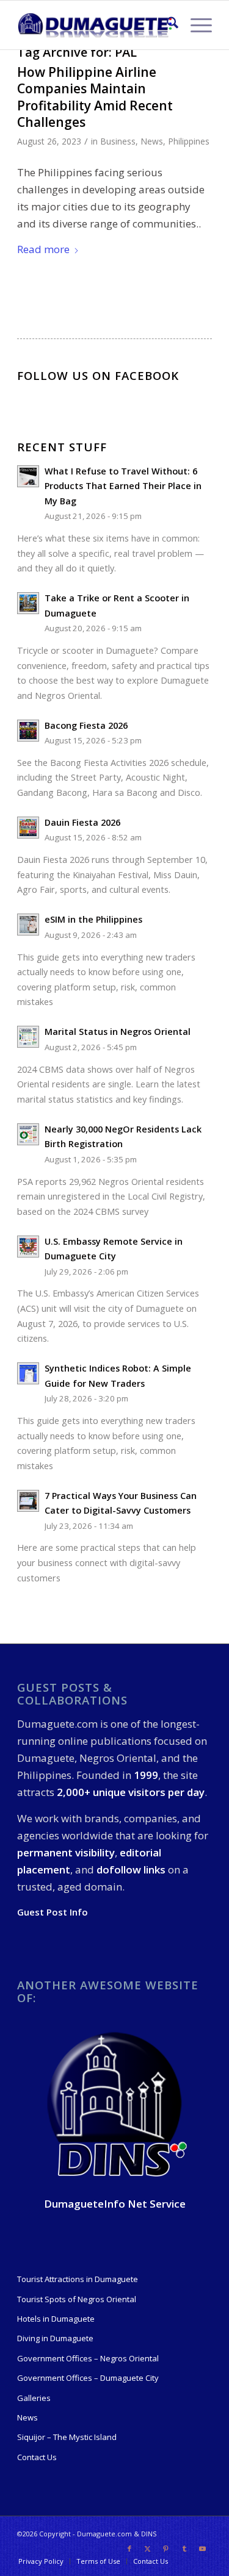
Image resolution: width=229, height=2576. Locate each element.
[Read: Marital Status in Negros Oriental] (28, 1037)
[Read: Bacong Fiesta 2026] (28, 731)
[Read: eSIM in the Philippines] (28, 925)
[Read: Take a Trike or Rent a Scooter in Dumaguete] (28, 603)
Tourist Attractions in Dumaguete (78, 2279)
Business (118, 141)
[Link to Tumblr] (184, 2549)
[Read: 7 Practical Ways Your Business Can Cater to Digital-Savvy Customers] (28, 1501)
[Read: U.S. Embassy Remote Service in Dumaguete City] (28, 1247)
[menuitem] (166, 25)
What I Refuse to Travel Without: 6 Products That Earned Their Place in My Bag (123, 486)
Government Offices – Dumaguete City (88, 2378)
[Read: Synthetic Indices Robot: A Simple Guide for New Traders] (28, 1373)
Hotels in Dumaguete (56, 2319)
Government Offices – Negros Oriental (88, 2358)
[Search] (166, 25)
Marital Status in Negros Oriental (118, 1032)
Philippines (189, 141)
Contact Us (37, 2457)
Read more (43, 249)
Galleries (34, 2398)
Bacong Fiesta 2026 (86, 725)
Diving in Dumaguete (55, 2338)
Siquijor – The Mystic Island (67, 2437)
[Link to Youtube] (203, 2549)
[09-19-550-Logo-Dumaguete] (95, 25)
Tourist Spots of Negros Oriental (77, 2299)
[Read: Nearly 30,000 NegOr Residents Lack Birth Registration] (28, 1134)
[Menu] (195, 25)
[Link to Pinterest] (166, 2549)
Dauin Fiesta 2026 (82, 822)
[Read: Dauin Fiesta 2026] (28, 828)
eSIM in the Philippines (93, 919)
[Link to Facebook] (129, 2549)
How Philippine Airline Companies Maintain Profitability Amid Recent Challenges (95, 97)
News (152, 141)
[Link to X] (148, 2549)
